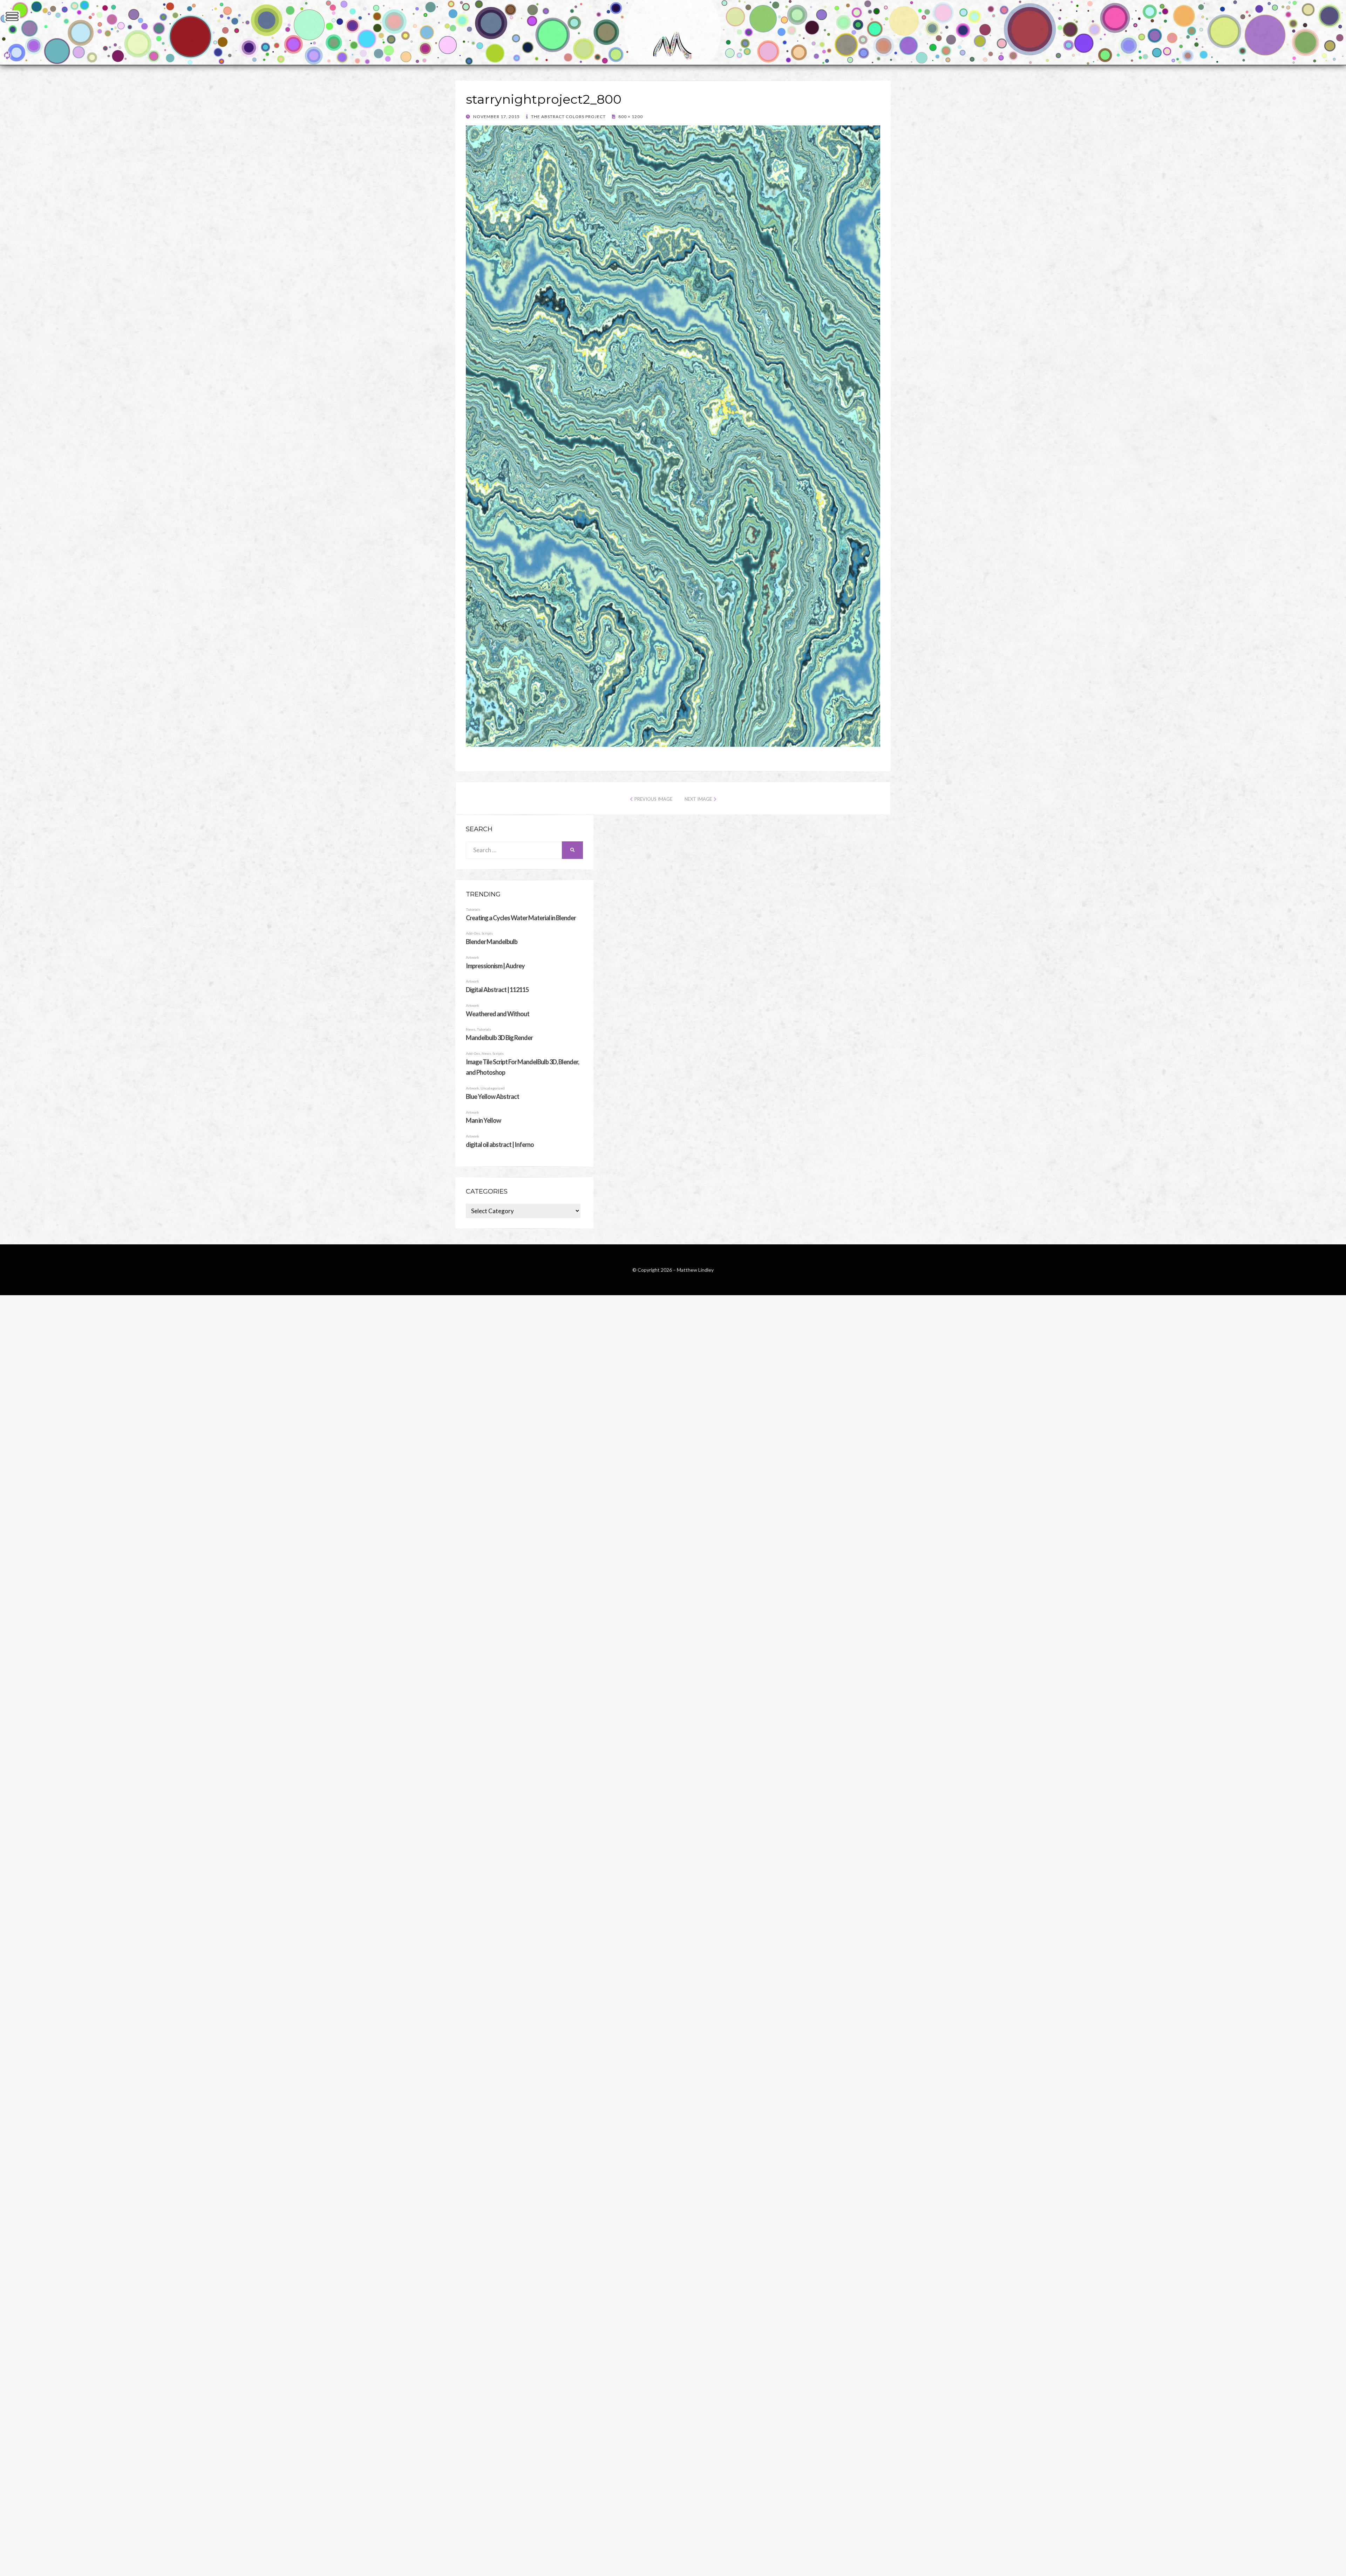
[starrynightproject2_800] (673, 744)
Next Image (698, 799)
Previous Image (653, 799)
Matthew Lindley (695, 1270)
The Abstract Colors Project (568, 117)
